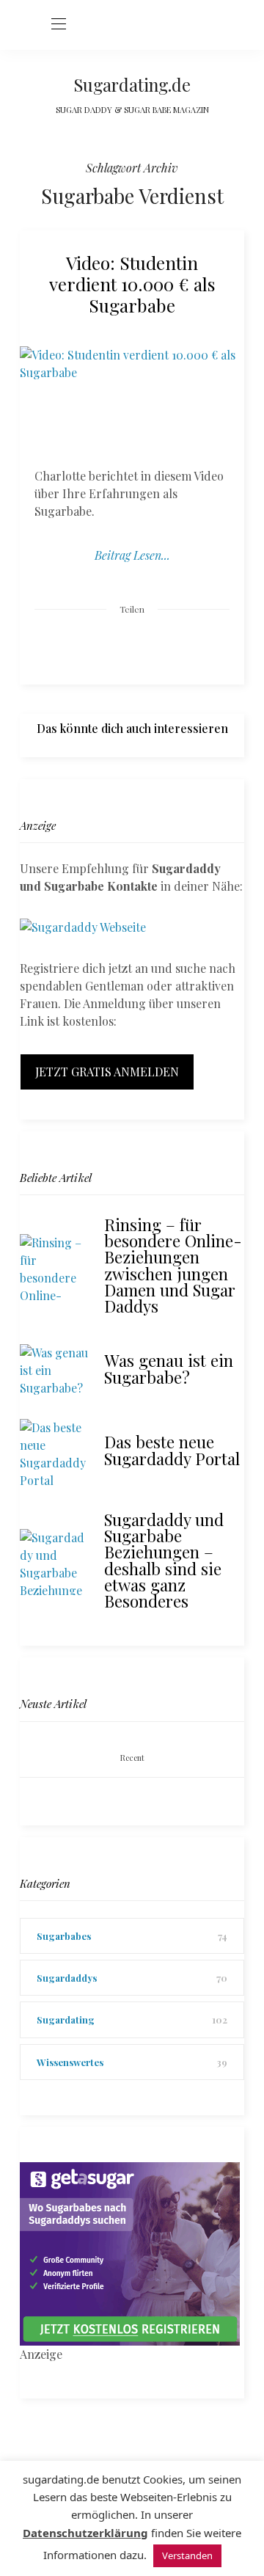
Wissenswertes (70, 2062)
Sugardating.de (132, 84)
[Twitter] (104, 646)
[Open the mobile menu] (59, 25)
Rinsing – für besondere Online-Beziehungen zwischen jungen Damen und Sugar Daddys (173, 1265)
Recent (132, 1758)
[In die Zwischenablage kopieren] (188, 645)
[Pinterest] (132, 645)
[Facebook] (76, 645)
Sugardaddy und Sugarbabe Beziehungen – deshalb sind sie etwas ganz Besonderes (164, 1560)
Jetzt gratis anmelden (107, 1072)
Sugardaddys (67, 1978)
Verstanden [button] (187, 2555)
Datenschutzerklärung (85, 2533)
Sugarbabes (64, 1936)
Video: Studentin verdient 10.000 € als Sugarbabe (132, 284)
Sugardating (66, 2019)
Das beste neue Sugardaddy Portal (172, 1450)
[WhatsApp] (160, 645)
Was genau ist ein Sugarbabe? (169, 1368)
